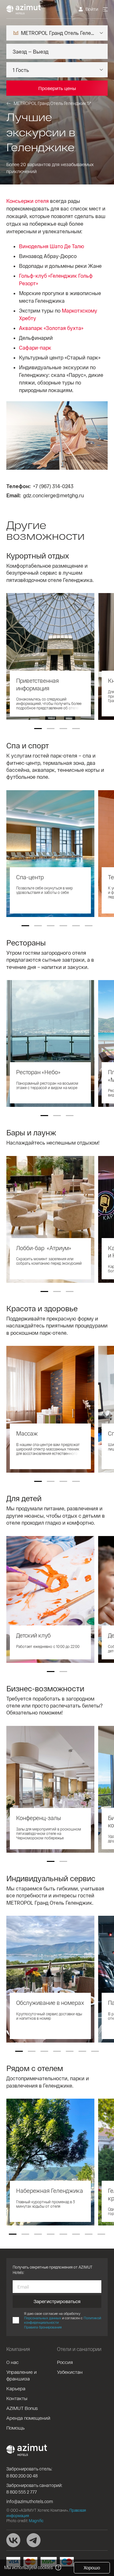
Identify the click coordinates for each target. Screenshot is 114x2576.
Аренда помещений (28, 2418)
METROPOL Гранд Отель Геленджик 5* (52, 103)
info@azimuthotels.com (30, 2501)
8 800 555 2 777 (22, 2492)
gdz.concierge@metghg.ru (54, 495)
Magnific (36, 2521)
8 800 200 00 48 (22, 2476)
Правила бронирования (43, 2327)
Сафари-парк (35, 348)
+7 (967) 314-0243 (53, 486)
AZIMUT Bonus (22, 2408)
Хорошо (92, 2568)
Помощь (16, 2428)
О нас (13, 2362)
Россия (65, 2362)
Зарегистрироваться (57, 2301)
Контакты (17, 2398)
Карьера (16, 2388)
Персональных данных (43, 2318)
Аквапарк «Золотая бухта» (51, 328)
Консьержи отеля (28, 201)
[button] (38, 729)
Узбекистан (70, 2372)
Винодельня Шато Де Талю (52, 246)
